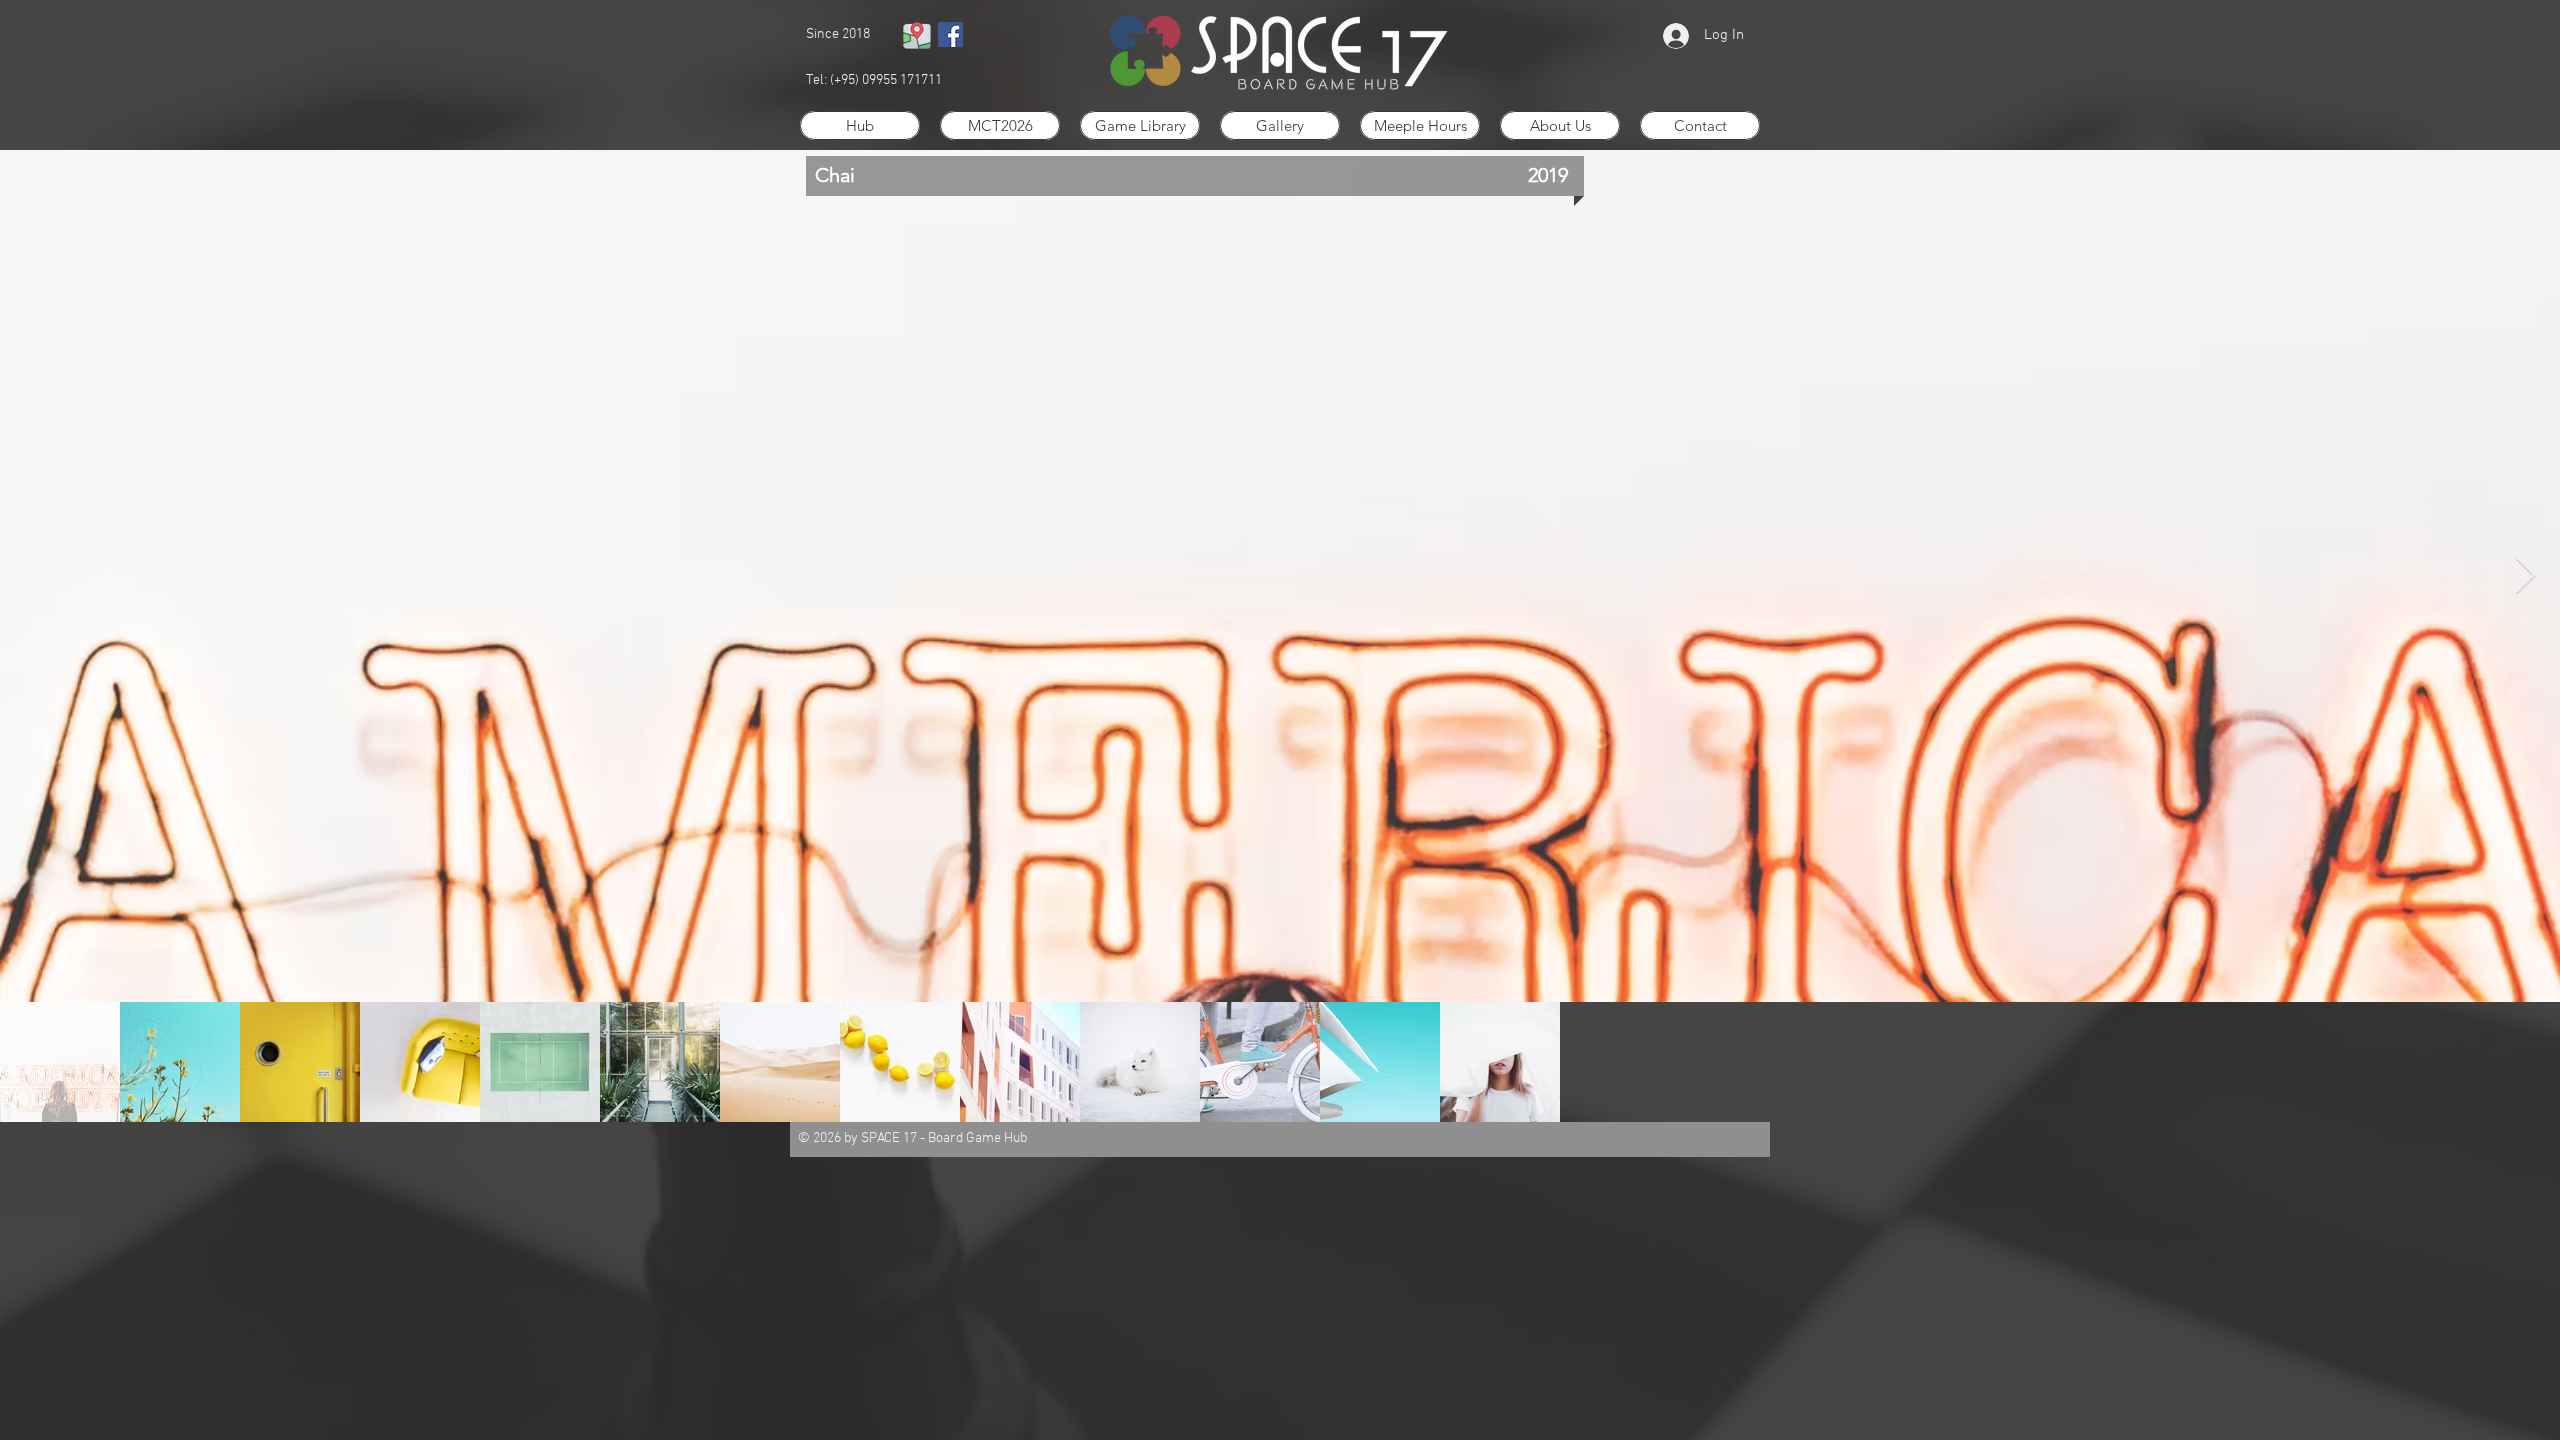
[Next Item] (2525, 576)
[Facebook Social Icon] (950, 34)
